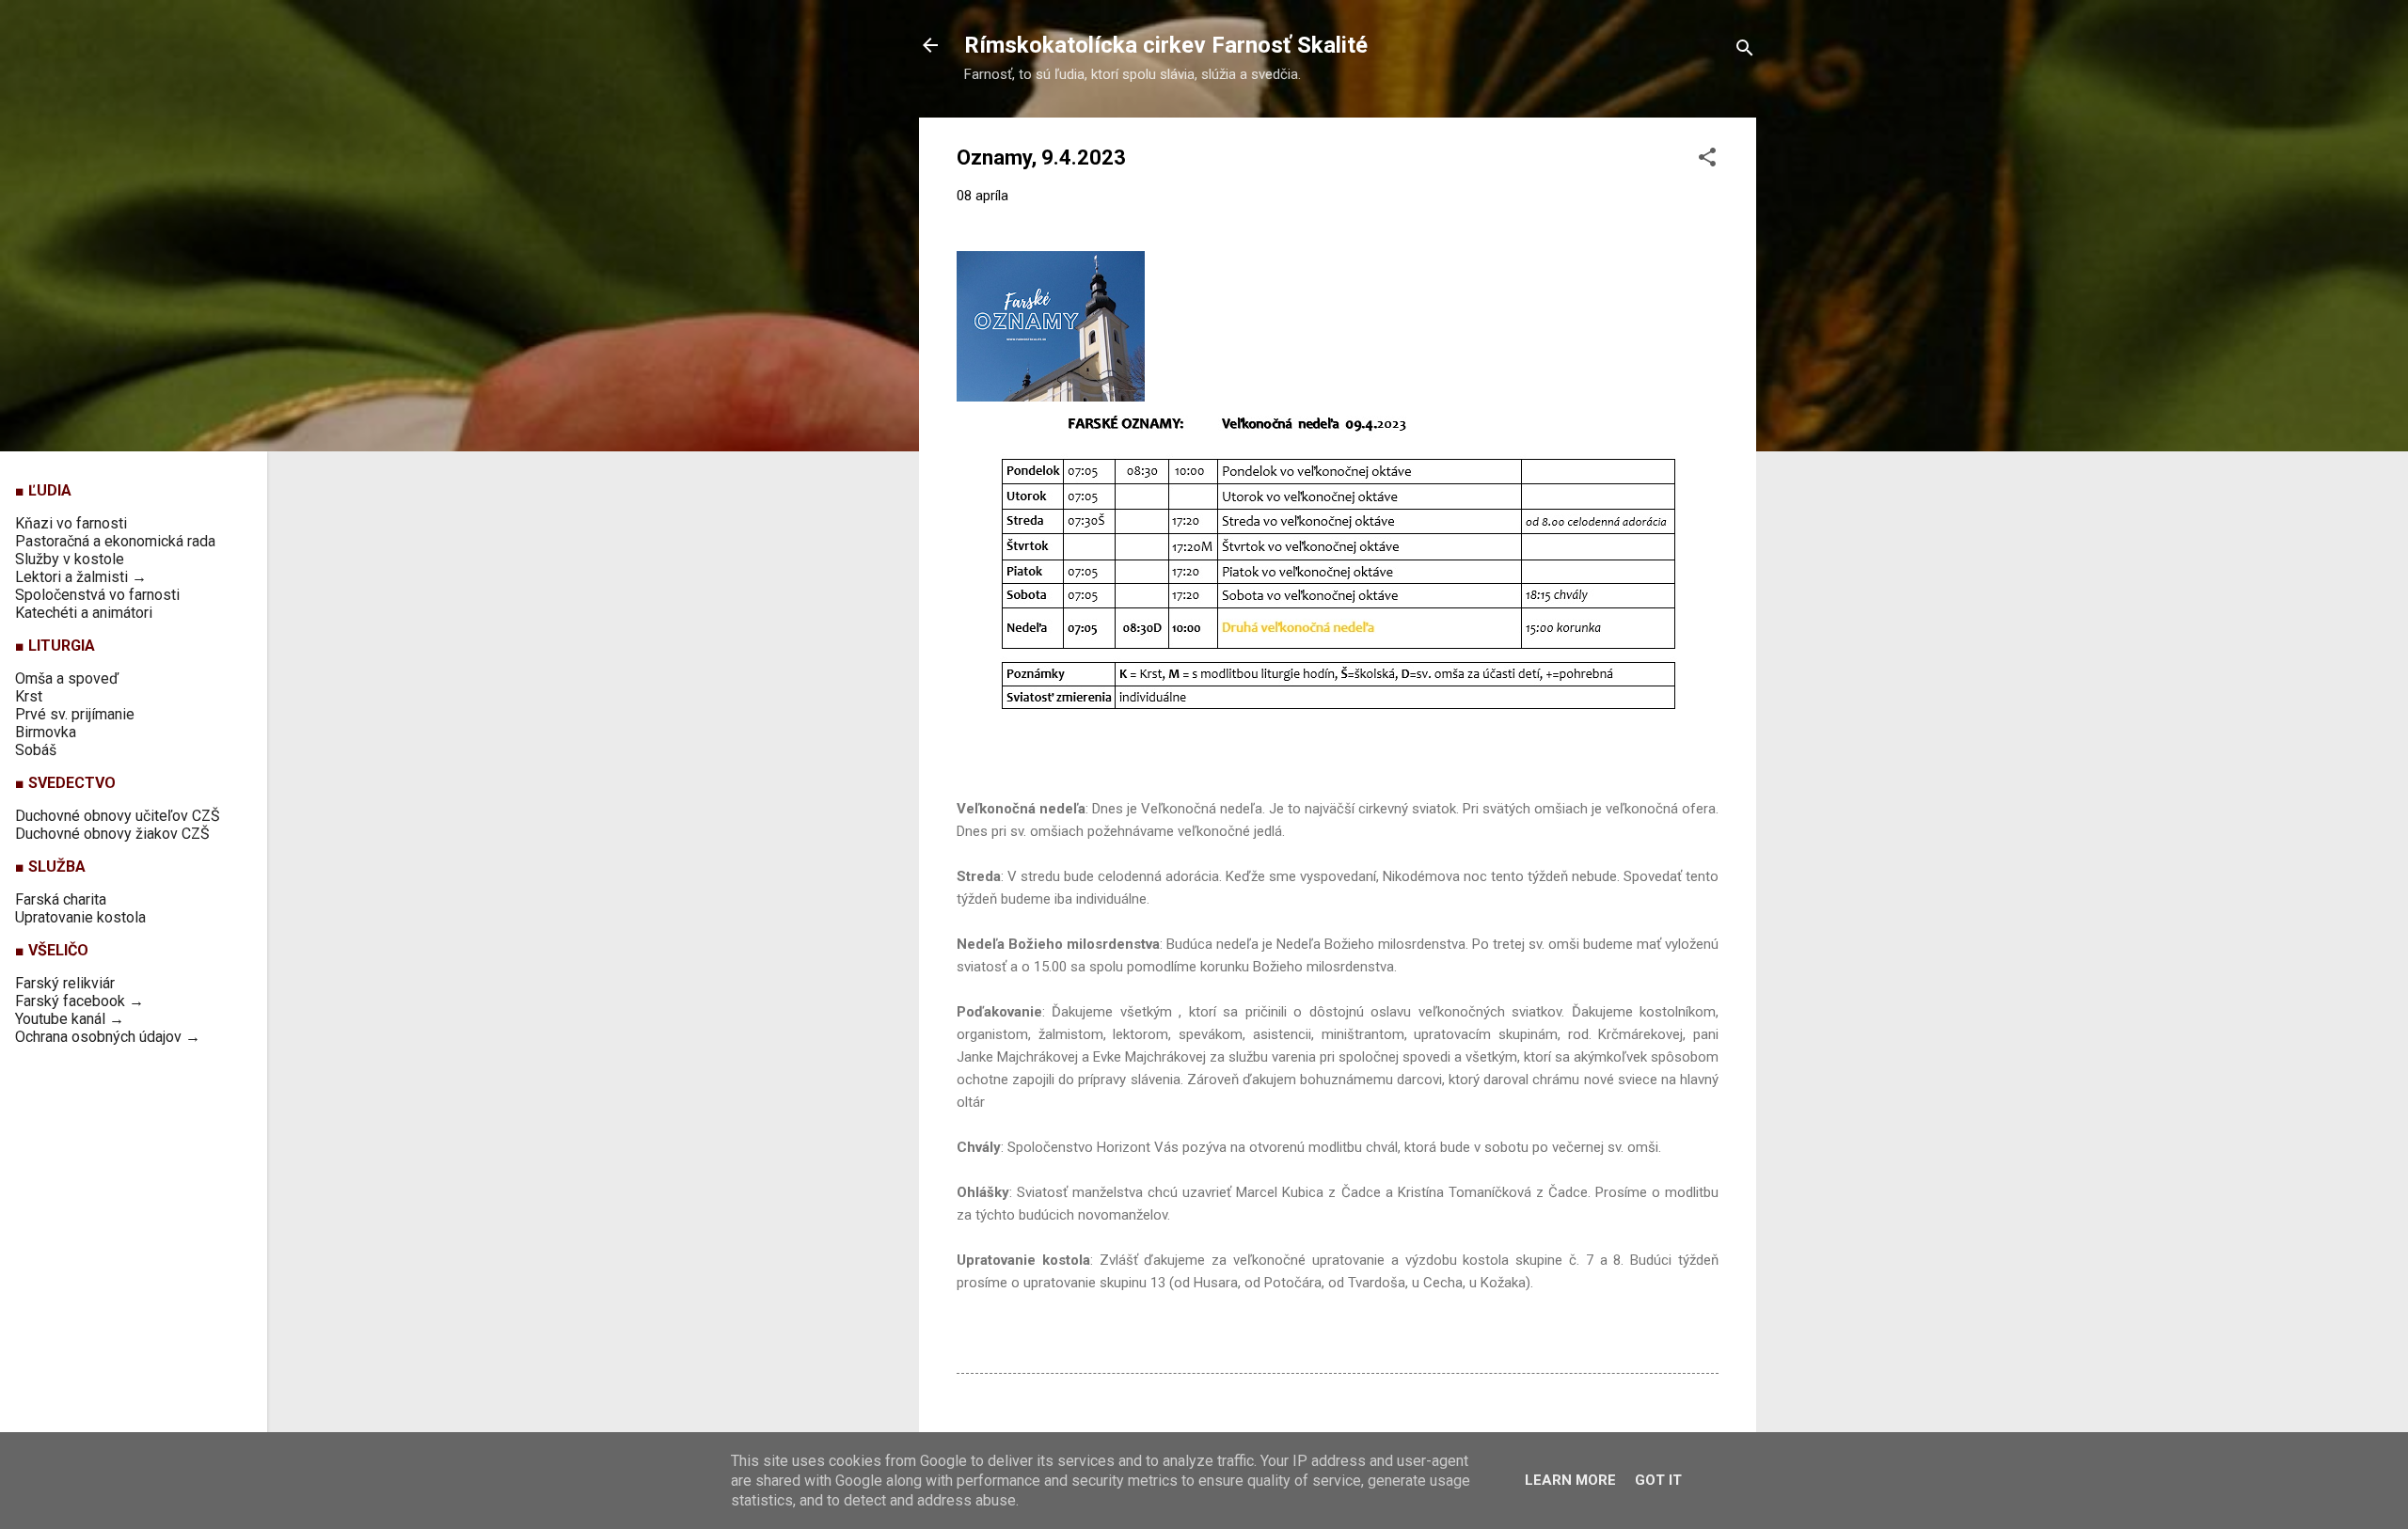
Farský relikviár (65, 983)
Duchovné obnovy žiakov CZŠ (112, 834)
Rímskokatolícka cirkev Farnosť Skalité (1166, 45)
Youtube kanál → (70, 1019)
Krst (29, 696)
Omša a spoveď (67, 678)
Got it (1658, 1480)
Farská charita (61, 899)
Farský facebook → (79, 1001)
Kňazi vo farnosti (71, 523)
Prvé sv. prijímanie (75, 714)
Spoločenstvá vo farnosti (97, 595)
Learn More (1570, 1480)
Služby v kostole (70, 559)
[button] (1707, 160)
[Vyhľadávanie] (1745, 51)
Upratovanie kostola (80, 917)
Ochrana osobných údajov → (108, 1037)
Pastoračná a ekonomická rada (115, 541)
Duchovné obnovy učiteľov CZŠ (118, 816)
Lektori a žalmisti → (81, 577)
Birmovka (46, 732)
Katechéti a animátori (84, 613)
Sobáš (36, 750)
